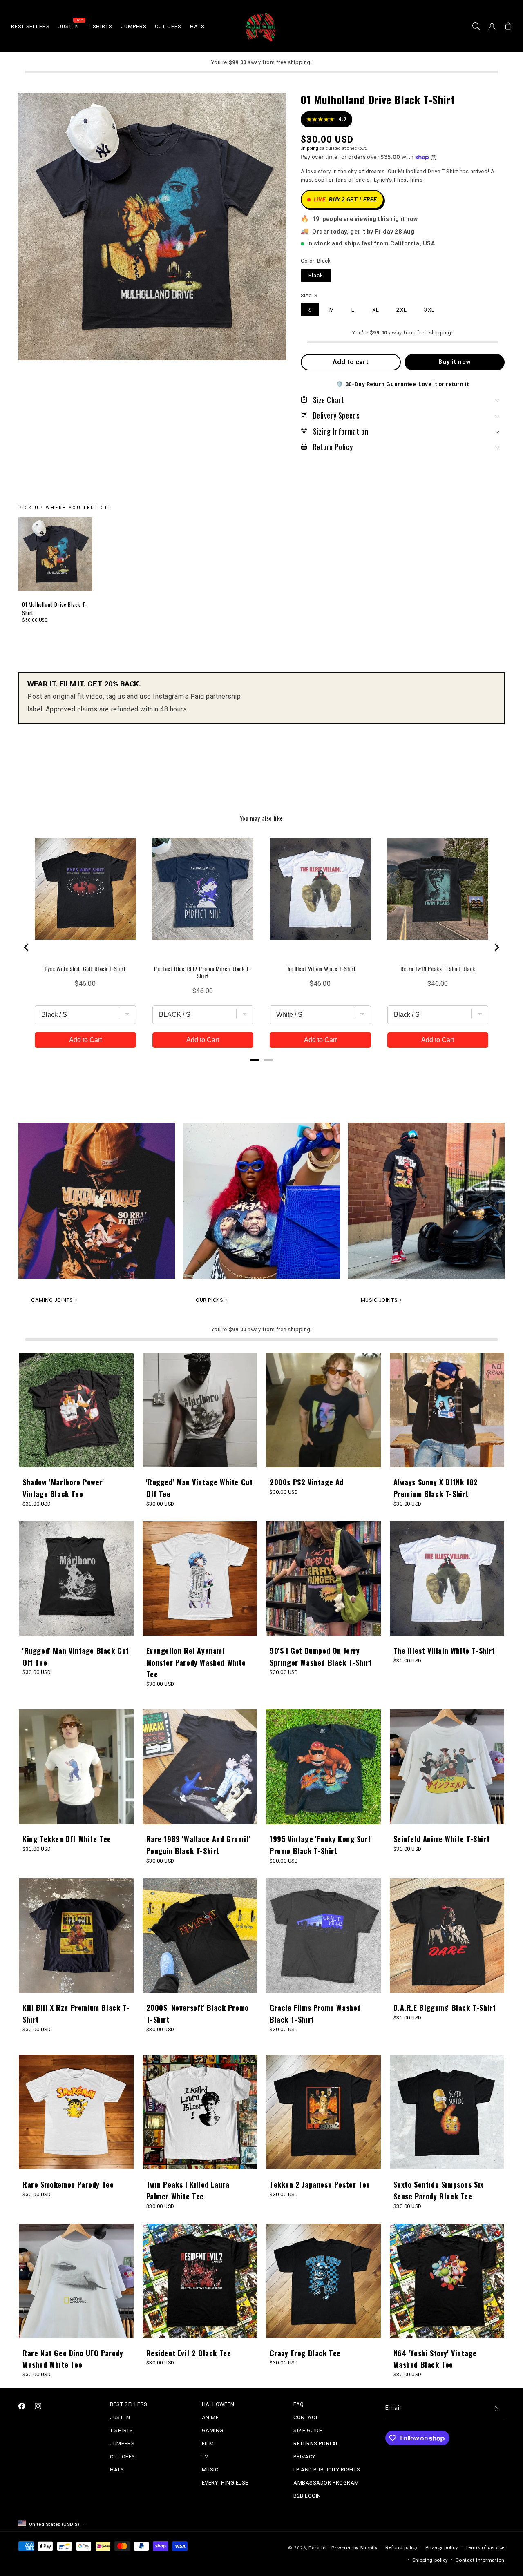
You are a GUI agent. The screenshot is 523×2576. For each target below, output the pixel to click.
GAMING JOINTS (52, 1300)
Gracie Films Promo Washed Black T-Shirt (315, 2013)
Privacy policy (442, 2547)
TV (205, 2457)
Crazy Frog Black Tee (305, 2353)
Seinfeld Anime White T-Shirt (442, 1839)
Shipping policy (430, 2560)
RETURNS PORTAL (316, 2443)
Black (316, 275)
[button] (476, 27)
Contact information (480, 2560)
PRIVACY (304, 2457)
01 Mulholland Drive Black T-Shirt (55, 609)
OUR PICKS (209, 1300)
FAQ (299, 2404)
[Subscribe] (496, 2408)
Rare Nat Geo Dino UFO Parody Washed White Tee (73, 2359)
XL (376, 310)
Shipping (310, 148)
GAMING (213, 2430)
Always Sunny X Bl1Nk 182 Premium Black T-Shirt (436, 1488)
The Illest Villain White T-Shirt (444, 1651)
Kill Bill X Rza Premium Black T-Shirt (76, 2013)
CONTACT (306, 2417)
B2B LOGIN (307, 2496)
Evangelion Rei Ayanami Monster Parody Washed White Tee (196, 1662)
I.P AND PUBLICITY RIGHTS (327, 2470)
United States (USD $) (54, 2524)
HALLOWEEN (218, 2404)
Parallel (317, 2548)
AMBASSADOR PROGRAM (326, 2483)
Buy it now (455, 362)
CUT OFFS (122, 2457)
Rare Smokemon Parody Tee (68, 2184)
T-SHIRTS (121, 2430)
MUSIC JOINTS (379, 1300)
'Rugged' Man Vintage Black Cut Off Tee (76, 1657)
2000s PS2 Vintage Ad (307, 1482)
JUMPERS (122, 2443)
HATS (117, 2470)
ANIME (210, 2417)
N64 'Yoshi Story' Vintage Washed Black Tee (435, 2359)
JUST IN (120, 2417)
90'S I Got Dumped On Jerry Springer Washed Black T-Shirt (321, 1657)
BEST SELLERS (129, 2404)
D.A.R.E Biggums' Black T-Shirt (445, 2008)
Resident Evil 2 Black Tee (189, 2353)
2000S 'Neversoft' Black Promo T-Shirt (198, 2013)
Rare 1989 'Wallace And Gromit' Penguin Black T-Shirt (198, 1845)
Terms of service (485, 2547)
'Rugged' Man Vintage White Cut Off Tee (200, 1488)
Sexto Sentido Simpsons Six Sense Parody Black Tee (439, 2190)
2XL (402, 310)
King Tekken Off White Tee (67, 1839)
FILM (208, 2443)
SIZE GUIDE (308, 2430)
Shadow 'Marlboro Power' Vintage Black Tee (63, 1488)
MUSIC (210, 2470)
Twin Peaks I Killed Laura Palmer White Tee (188, 2190)
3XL (429, 310)
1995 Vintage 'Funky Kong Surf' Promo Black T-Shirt (321, 1845)
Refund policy (402, 2547)
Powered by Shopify (355, 2548)
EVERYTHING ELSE (225, 2483)
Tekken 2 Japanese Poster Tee (320, 2184)
